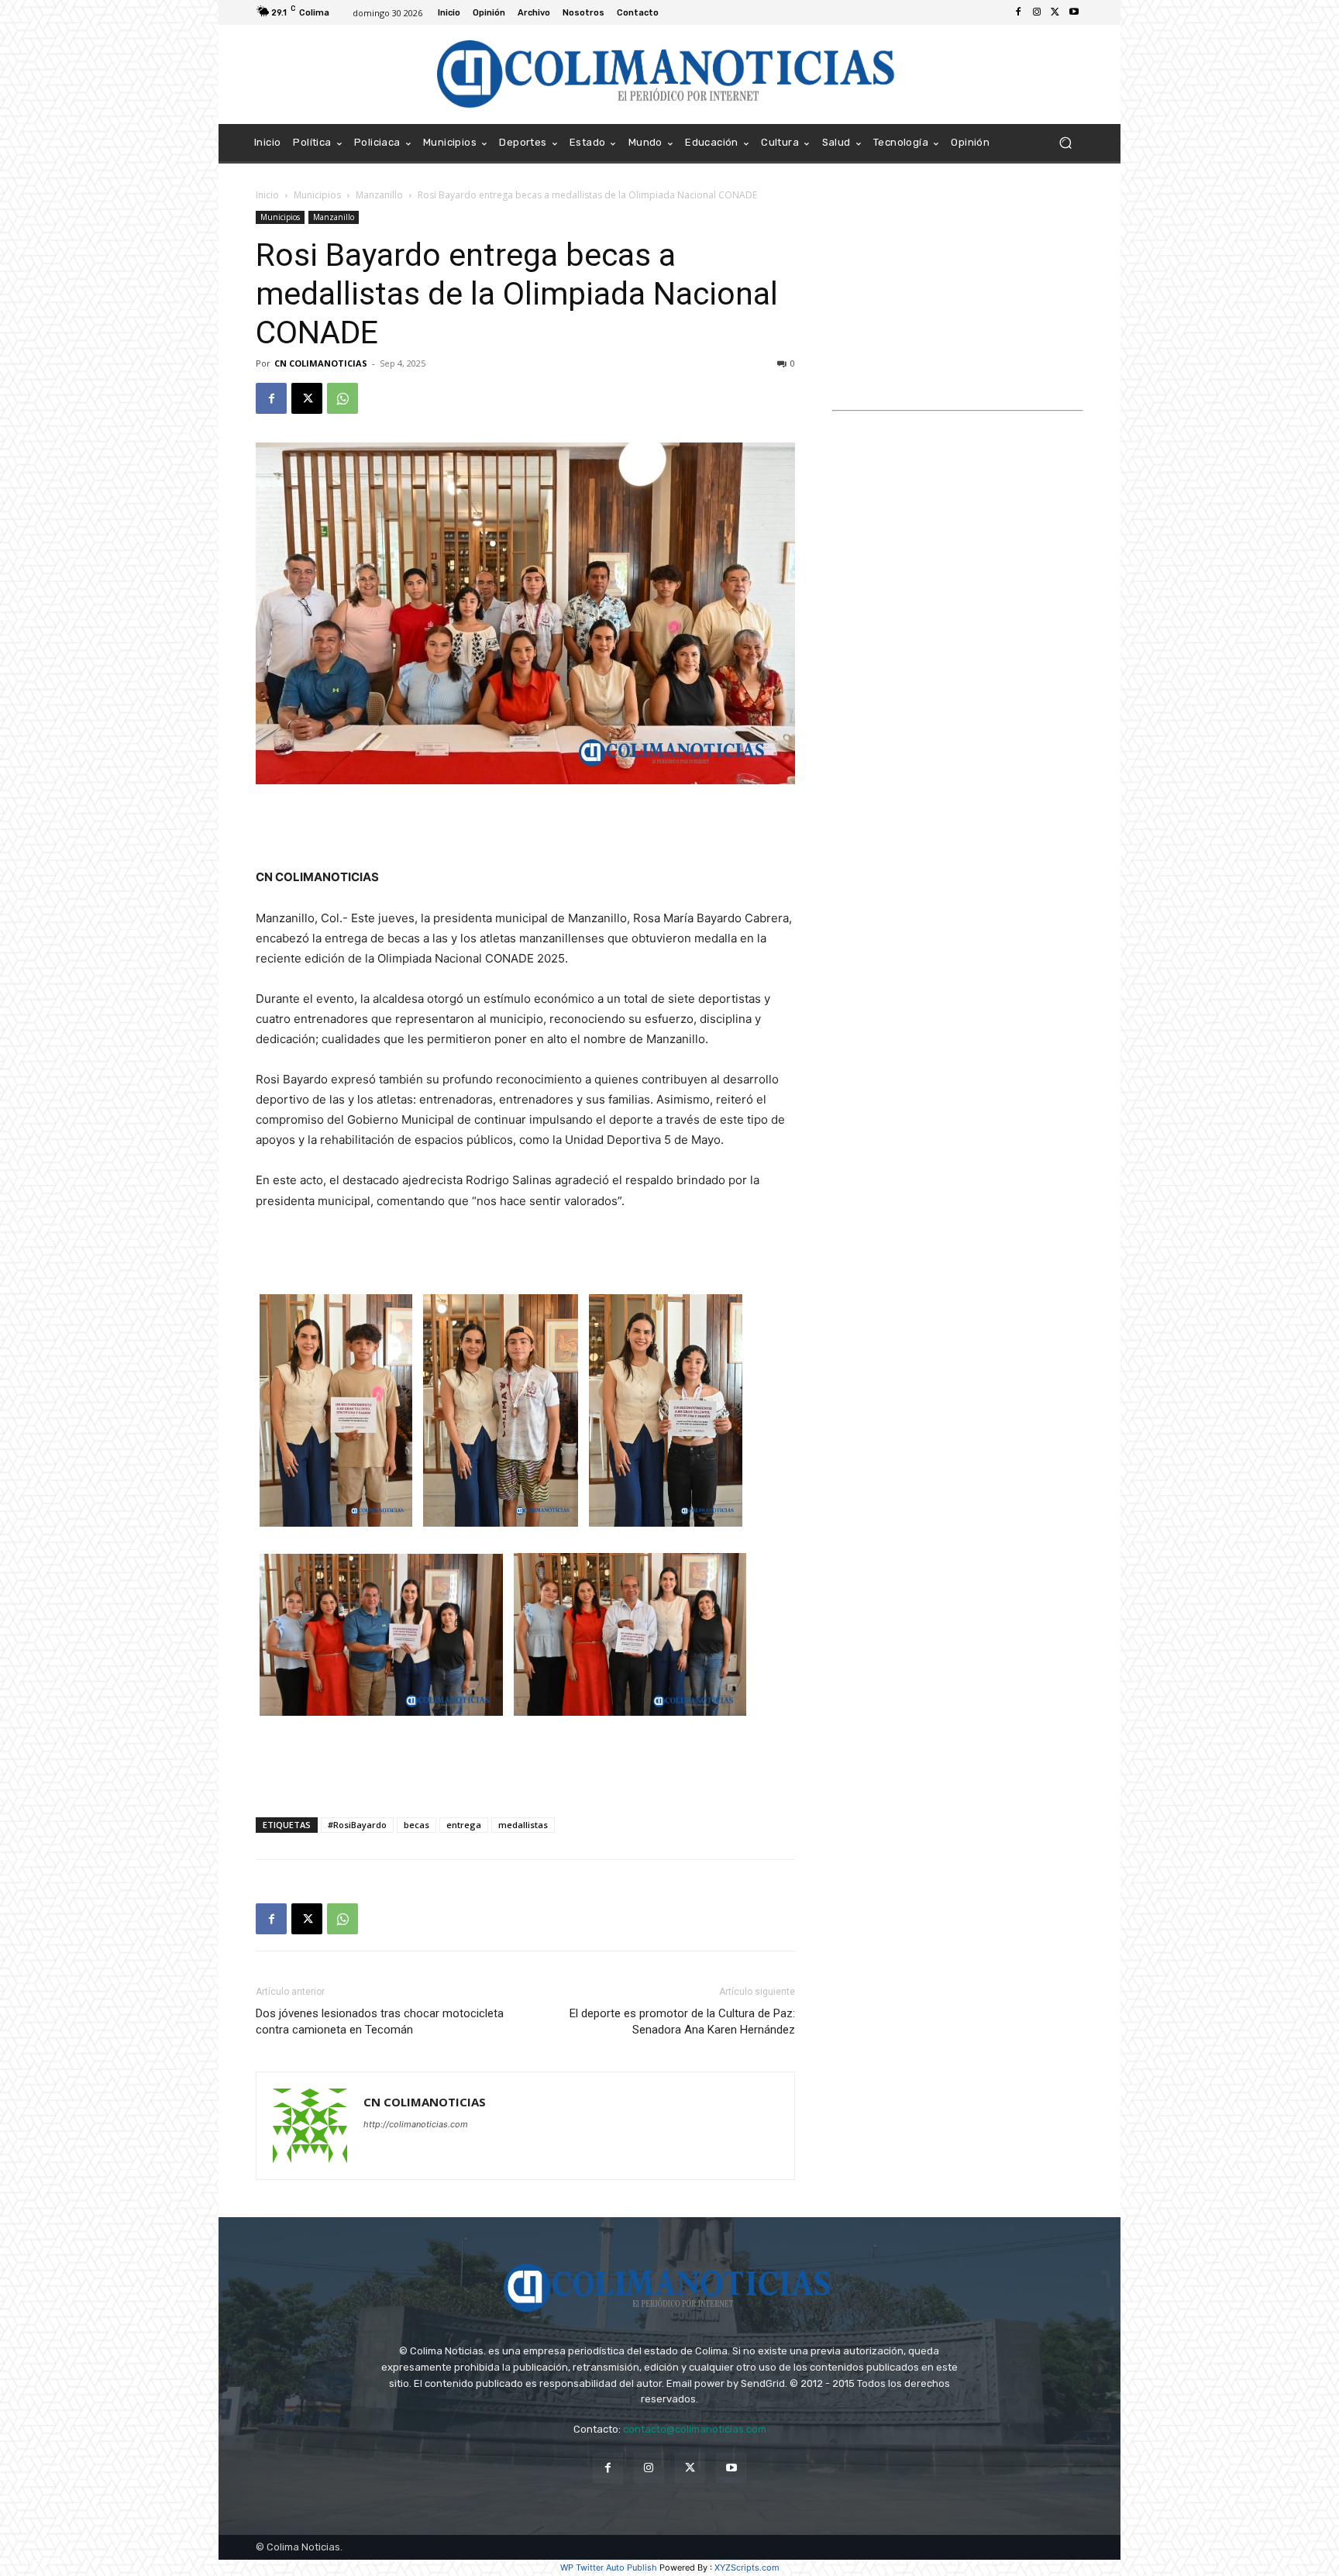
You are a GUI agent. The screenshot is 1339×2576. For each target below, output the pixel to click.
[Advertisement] (525, 828)
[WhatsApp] (342, 398)
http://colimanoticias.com (416, 2124)
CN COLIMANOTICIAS (321, 363)
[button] (1065, 143)
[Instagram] (1037, 12)
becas (417, 1825)
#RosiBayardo (357, 1825)
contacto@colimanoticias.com (695, 2429)
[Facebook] (1018, 12)
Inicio (267, 195)
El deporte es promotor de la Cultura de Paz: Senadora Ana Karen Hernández (682, 2022)
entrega (464, 1825)
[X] (1055, 12)
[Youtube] (1074, 12)
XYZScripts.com (747, 2567)
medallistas (523, 1825)
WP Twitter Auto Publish (609, 2567)
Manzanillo (379, 195)
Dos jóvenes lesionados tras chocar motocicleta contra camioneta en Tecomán (380, 2022)
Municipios (317, 195)
